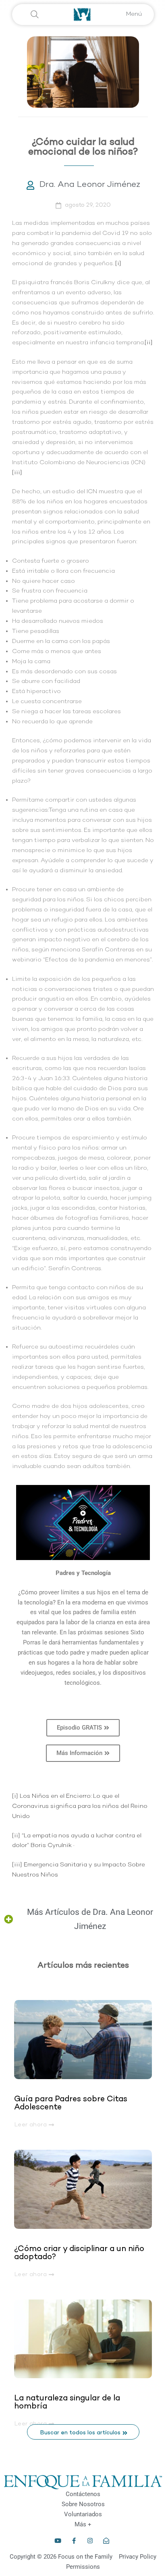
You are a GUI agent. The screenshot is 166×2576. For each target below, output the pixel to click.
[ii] (149, 343)
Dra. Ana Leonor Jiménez (90, 185)
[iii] (17, 473)
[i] (118, 264)
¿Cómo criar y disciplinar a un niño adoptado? (79, 2253)
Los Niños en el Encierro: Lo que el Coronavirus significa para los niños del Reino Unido (80, 1806)
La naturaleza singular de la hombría (67, 2402)
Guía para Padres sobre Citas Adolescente (71, 2103)
